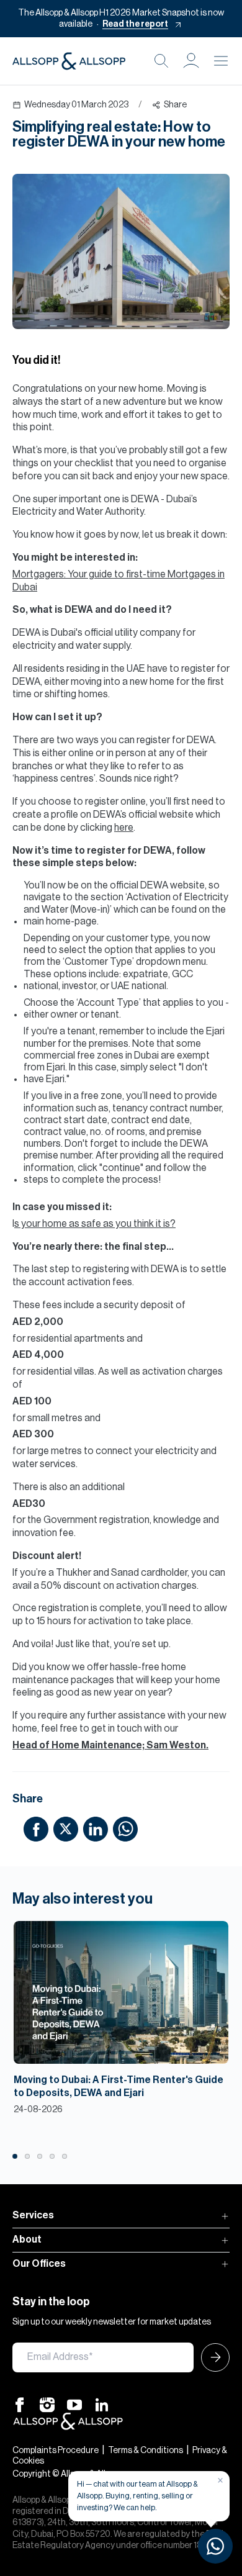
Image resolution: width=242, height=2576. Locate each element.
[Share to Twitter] (66, 1828)
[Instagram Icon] (47, 2404)
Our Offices (39, 2264)
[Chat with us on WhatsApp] (215, 2546)
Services (33, 2215)
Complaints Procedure (56, 2451)
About (27, 2239)
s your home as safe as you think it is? (95, 1224)
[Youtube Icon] (74, 2404)
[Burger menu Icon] (221, 61)
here (124, 828)
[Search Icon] (161, 61)
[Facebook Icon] (20, 2404)
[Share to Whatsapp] (125, 1828)
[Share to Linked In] (96, 1828)
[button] (191, 61)
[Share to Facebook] (36, 1828)
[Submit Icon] (212, 2357)
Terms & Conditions (146, 2451)
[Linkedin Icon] (102, 2404)
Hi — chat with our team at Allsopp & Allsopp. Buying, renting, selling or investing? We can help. (137, 2496)
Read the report (135, 24)
